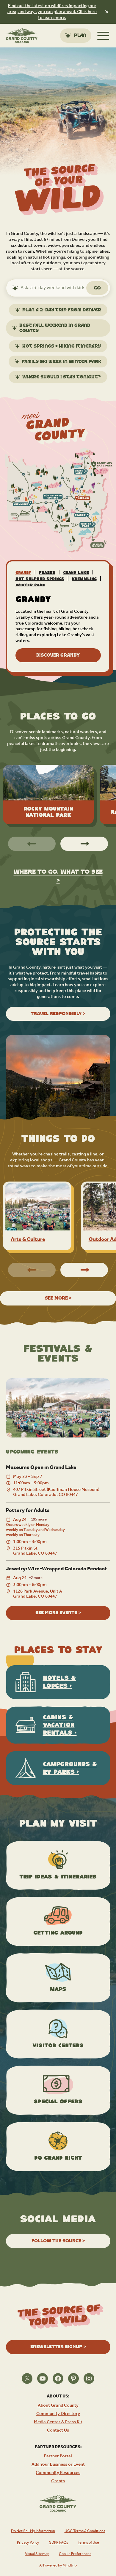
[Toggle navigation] (103, 36)
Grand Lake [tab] (76, 573)
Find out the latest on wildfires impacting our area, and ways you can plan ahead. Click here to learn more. (52, 12)
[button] (84, 844)
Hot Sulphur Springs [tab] (40, 579)
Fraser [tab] (47, 573)
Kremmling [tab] (84, 579)
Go (97, 288)
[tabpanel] (58, 629)
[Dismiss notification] (107, 12)
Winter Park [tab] (30, 585)
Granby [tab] (23, 573)
